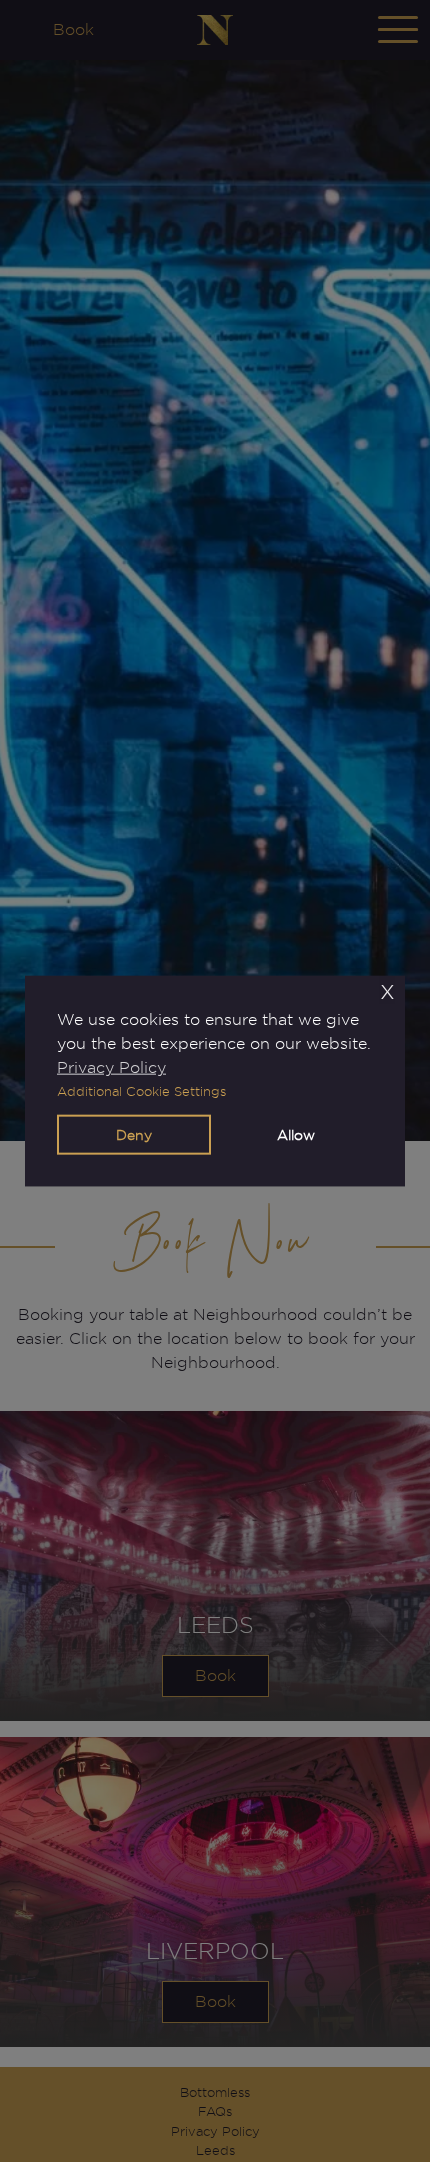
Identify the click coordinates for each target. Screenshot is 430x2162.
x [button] (387, 990)
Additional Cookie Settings (141, 1092)
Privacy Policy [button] (111, 1067)
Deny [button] (134, 1135)
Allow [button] (296, 1135)
